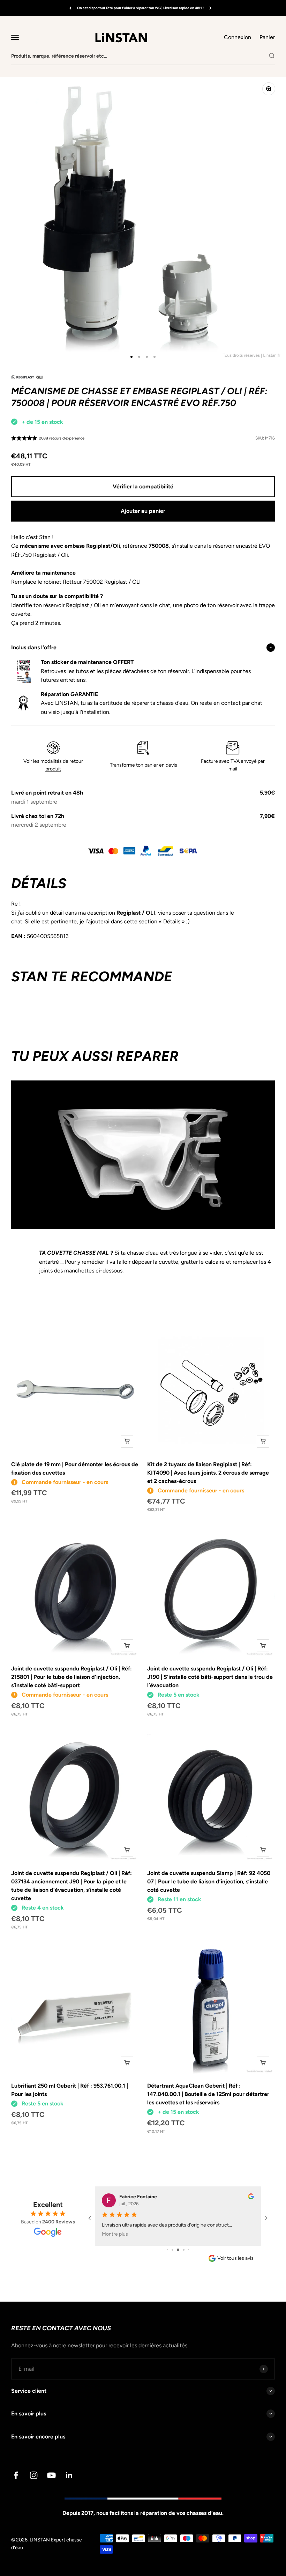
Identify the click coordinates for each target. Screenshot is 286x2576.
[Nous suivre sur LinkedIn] (69, 2475)
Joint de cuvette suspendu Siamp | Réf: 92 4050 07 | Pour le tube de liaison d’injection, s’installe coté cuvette (209, 1881)
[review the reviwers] (251, 2198)
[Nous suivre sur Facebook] (16, 2475)
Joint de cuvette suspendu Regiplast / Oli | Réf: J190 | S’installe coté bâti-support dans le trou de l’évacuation (210, 1677)
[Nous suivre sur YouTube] (51, 2475)
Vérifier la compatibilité (143, 486)
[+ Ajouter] (127, 1441)
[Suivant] (210, 8)
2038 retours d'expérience (62, 438)
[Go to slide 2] (172, 2250)
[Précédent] (70, 8)
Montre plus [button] (115, 2234)
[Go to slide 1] (168, 2250)
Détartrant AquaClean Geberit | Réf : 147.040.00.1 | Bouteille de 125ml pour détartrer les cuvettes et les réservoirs (208, 2094)
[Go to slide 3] (178, 2250)
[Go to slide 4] (184, 2250)
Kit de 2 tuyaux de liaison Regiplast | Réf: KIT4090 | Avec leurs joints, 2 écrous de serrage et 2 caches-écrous (208, 1473)
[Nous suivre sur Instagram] (34, 2475)
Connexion (238, 37)
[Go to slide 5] (189, 2250)
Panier (267, 37)
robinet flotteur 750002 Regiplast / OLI (92, 582)
